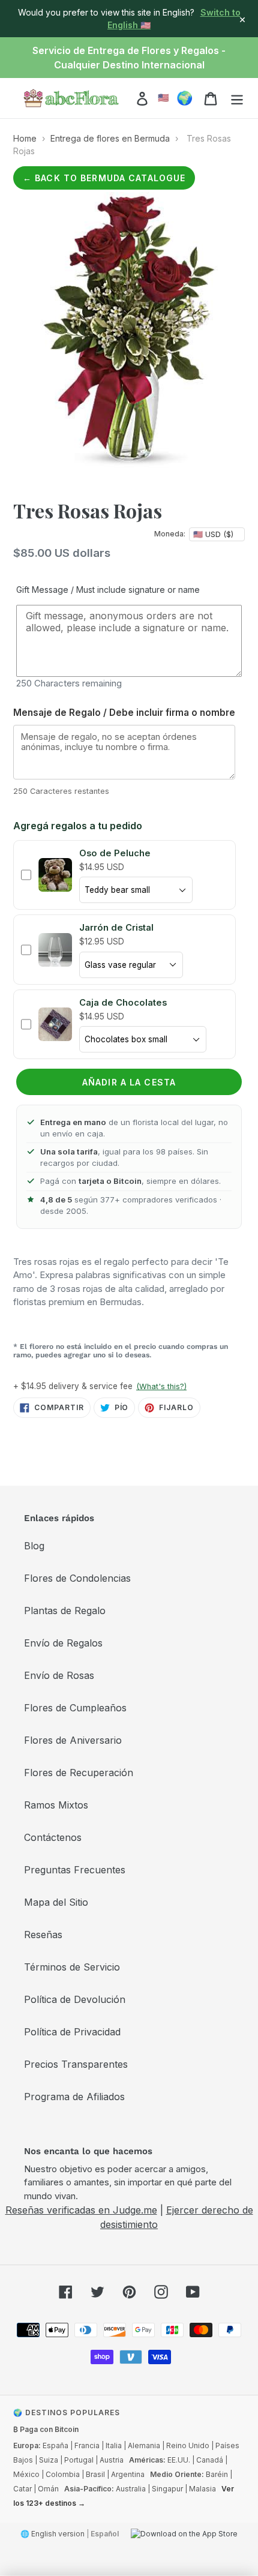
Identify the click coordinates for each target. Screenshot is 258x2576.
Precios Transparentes (76, 2064)
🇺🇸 (163, 98)
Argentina (128, 2474)
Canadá (210, 2460)
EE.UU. (179, 2460)
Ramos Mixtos (56, 1805)
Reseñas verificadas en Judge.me (81, 2210)
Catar (22, 2489)
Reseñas (43, 1935)
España (55, 2445)
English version (58, 2534)
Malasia (202, 2489)
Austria (112, 2460)
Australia (131, 2489)
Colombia (63, 2474)
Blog (34, 1546)
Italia (114, 2445)
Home (25, 138)
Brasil (95, 2474)
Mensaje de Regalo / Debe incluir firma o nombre (124, 713)
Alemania (144, 2445)
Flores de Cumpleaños (75, 1708)
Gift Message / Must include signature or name (108, 590)
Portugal (79, 2460)
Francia (87, 2445)
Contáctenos (53, 1837)
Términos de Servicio (72, 1967)
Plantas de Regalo (65, 1611)
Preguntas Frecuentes (75, 1870)
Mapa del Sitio (56, 1902)
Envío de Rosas (59, 1675)
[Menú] (237, 98)
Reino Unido (188, 2445)
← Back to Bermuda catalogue (104, 178)
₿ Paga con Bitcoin (46, 2429)
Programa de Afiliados (74, 2097)
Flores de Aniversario (73, 1740)
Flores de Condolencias (77, 1578)
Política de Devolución (75, 1999)
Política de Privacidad (72, 2032)
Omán (48, 2489)
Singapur (167, 2489)
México (26, 2474)
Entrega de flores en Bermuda (110, 138)
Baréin (217, 2474)
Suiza (49, 2460)
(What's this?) (161, 1386)
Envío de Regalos (63, 1643)
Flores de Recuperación (79, 1773)
